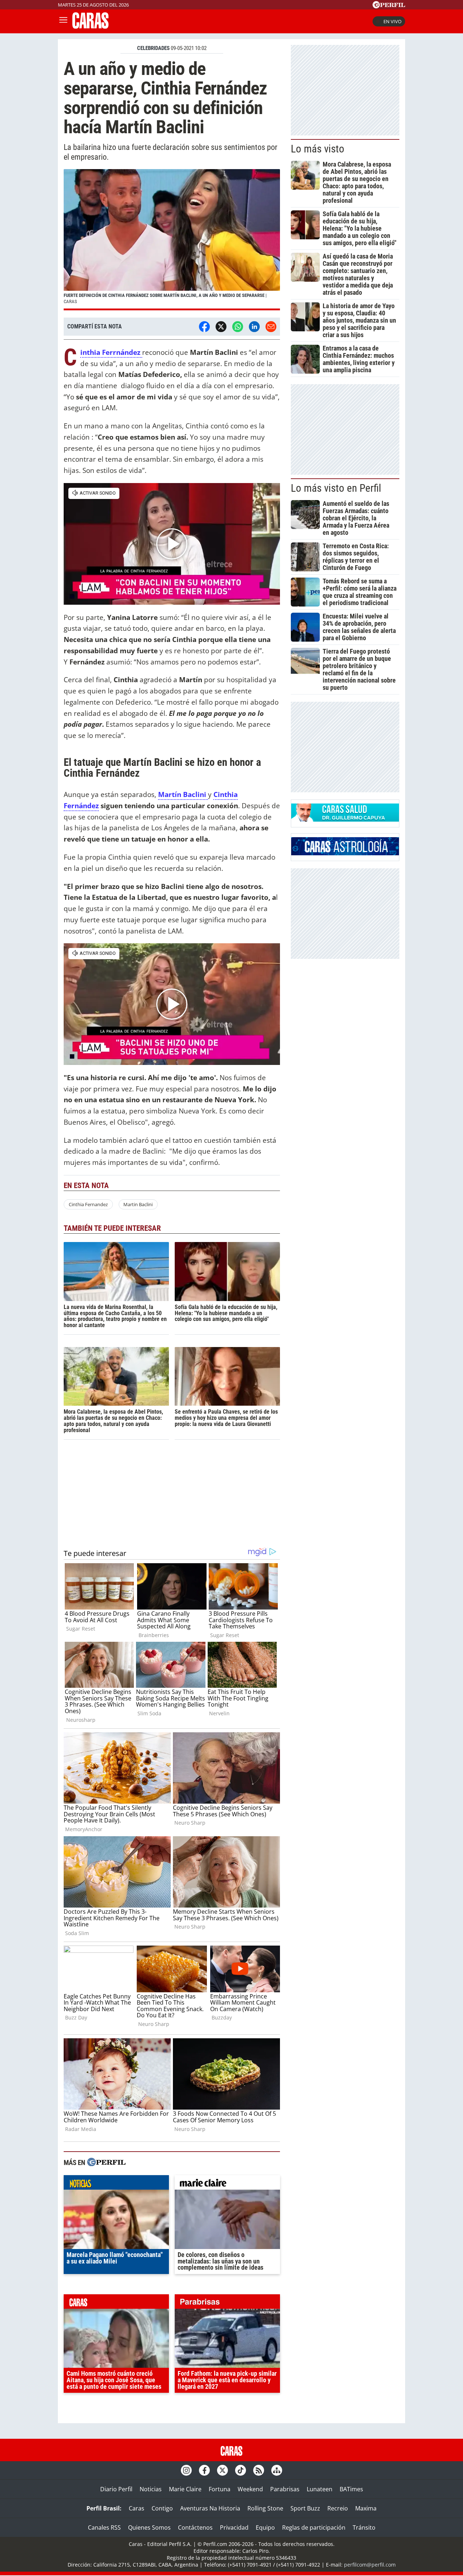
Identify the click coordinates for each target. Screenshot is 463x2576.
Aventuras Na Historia (210, 2508)
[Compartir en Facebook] (204, 327)
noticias (116, 2184)
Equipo (265, 2527)
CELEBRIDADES (153, 48)
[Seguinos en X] (222, 2470)
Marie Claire (185, 2489)
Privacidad (234, 2527)
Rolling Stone (265, 2508)
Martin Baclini (138, 1204)
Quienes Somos (149, 2527)
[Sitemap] (277, 2470)
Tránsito (364, 2527)
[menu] (63, 21)
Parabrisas (285, 2489)
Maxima (366, 2508)
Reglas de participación (314, 2527)
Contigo (162, 2508)
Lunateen (320, 2489)
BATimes (351, 2489)
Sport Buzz (305, 2508)
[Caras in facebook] (204, 2470)
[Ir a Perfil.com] (389, 6)
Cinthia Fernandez (88, 1204)
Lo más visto (318, 149)
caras (116, 2303)
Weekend (250, 2489)
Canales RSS (104, 2527)
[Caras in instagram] (186, 2470)
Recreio (338, 2508)
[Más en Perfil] (106, 2163)
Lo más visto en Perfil (336, 488)
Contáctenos (195, 2527)
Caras (137, 2508)
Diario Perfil (116, 2489)
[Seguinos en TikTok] (241, 2470)
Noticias (151, 2489)
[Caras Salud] (345, 819)
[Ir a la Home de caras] (90, 26)
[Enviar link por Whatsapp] (238, 327)
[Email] (271, 327)
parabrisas (227, 2303)
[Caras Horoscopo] (345, 853)
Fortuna (220, 2489)
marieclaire (227, 2184)
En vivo (392, 21)
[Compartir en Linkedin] (254, 327)
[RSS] (259, 2470)
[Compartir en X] (221, 327)
